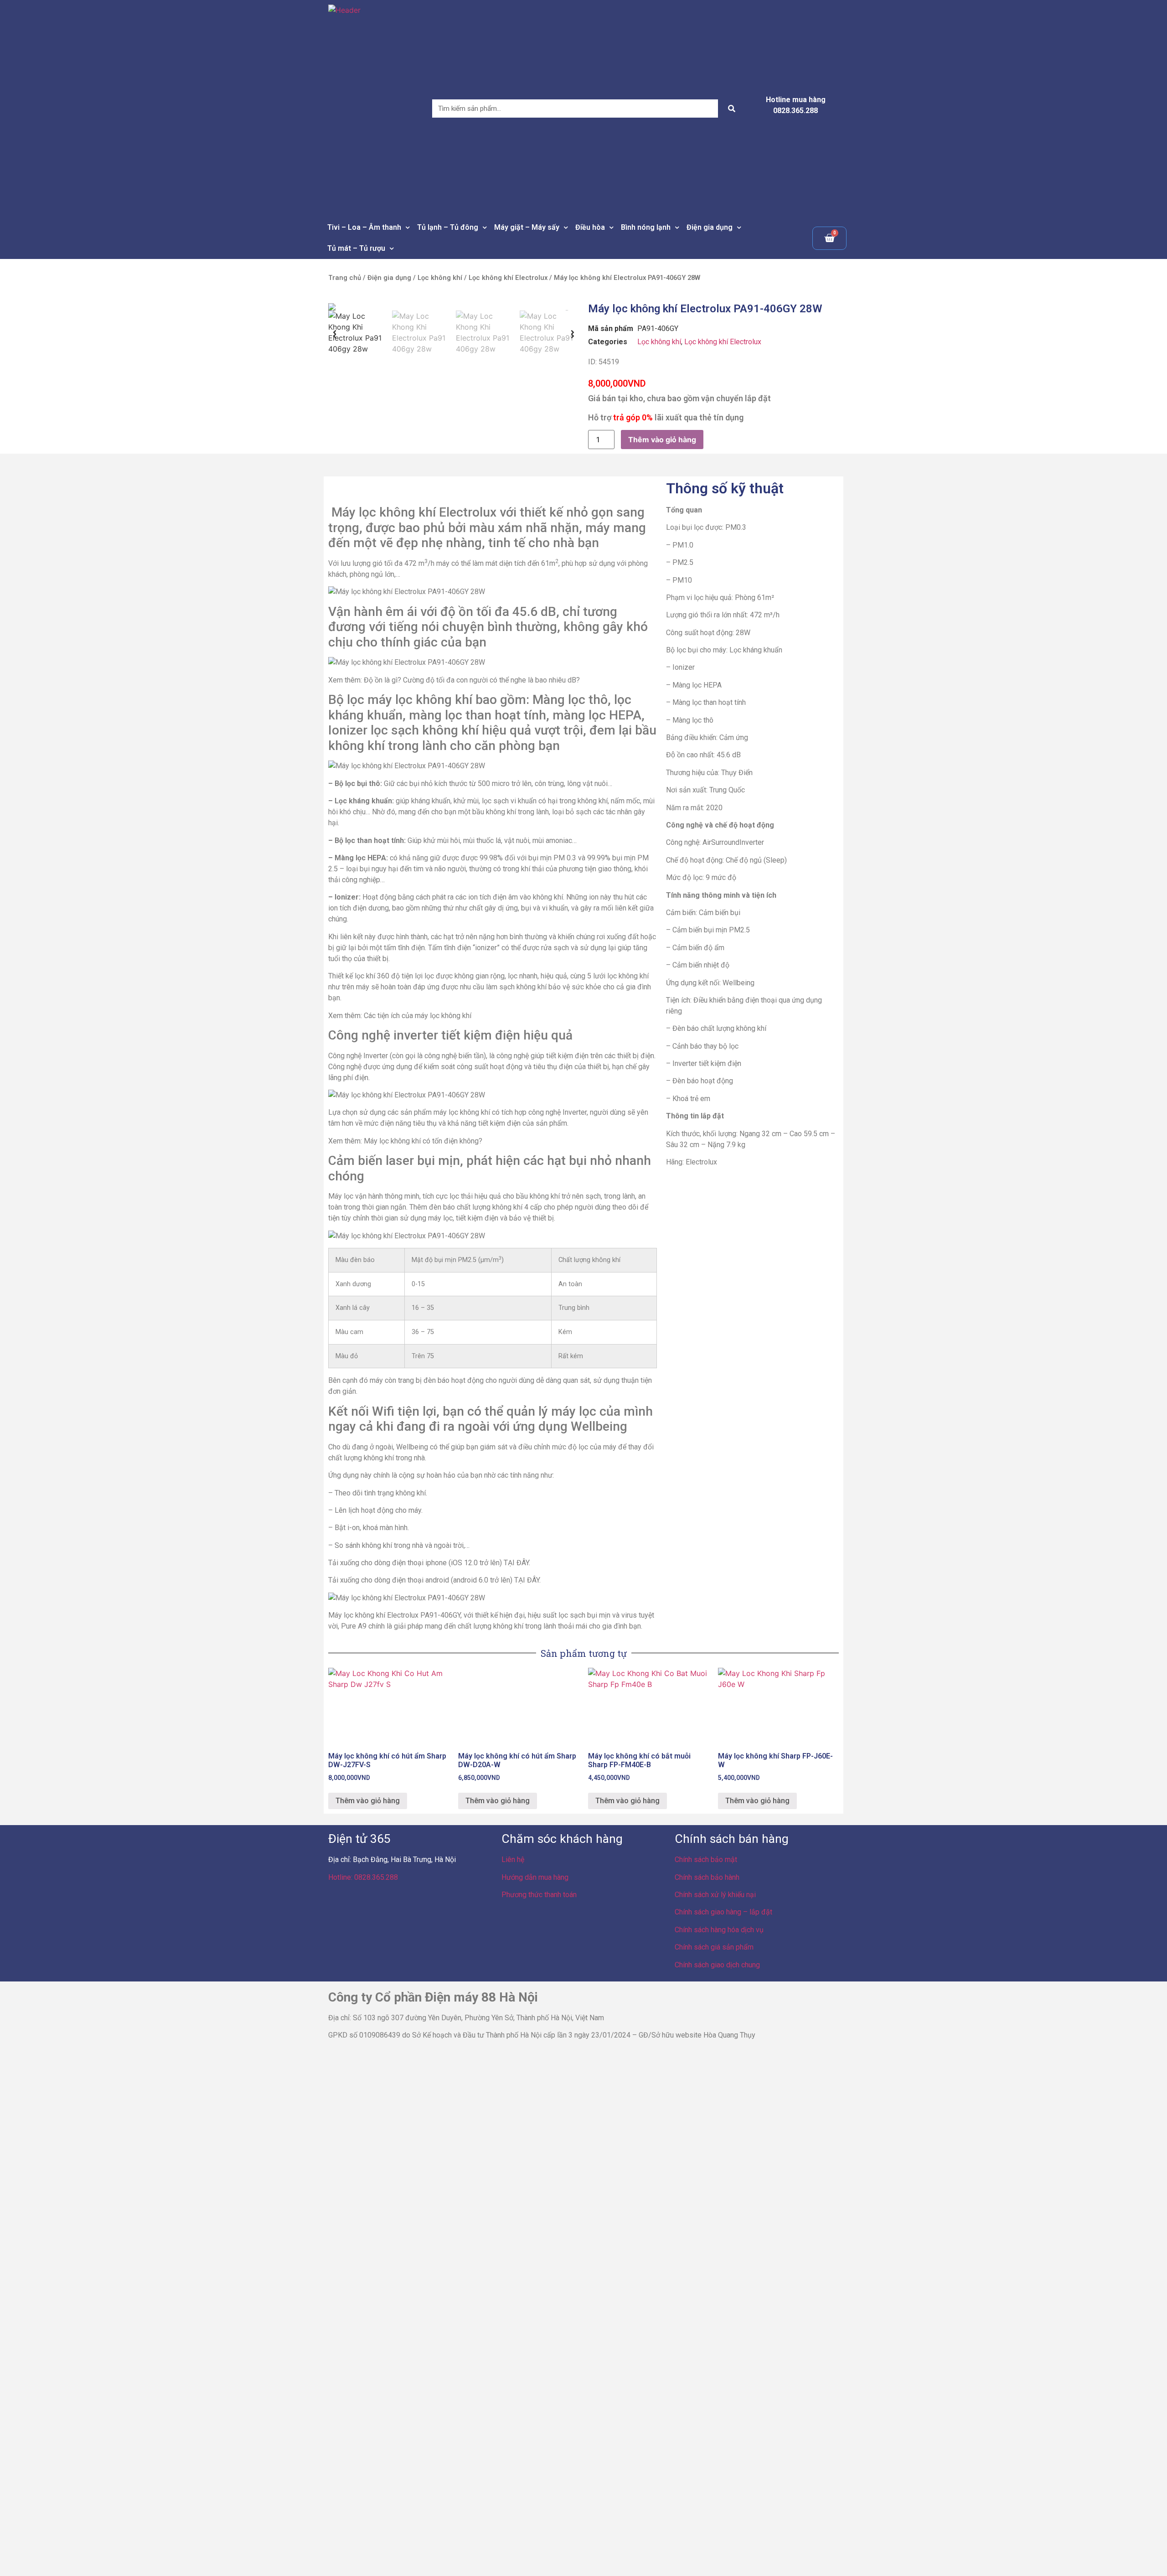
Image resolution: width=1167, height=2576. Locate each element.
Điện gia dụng (710, 227)
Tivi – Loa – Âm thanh (364, 227)
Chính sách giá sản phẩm (714, 1947)
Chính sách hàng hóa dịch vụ (719, 1930)
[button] (335, 332)
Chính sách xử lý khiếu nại (715, 1895)
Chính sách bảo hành (707, 1877)
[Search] (732, 109)
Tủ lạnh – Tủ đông (448, 227)
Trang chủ (345, 278)
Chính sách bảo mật (706, 1860)
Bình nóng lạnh (646, 227)
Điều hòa (590, 227)
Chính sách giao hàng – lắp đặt (723, 1912)
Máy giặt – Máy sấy (527, 227)
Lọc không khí (440, 278)
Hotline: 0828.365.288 (363, 1877)
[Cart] (829, 238)
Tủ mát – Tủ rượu (356, 248)
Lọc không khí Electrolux (508, 278)
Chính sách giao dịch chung (717, 1965)
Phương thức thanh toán (539, 1895)
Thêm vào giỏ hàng (662, 440)
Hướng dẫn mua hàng (535, 1877)
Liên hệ (513, 1860)
